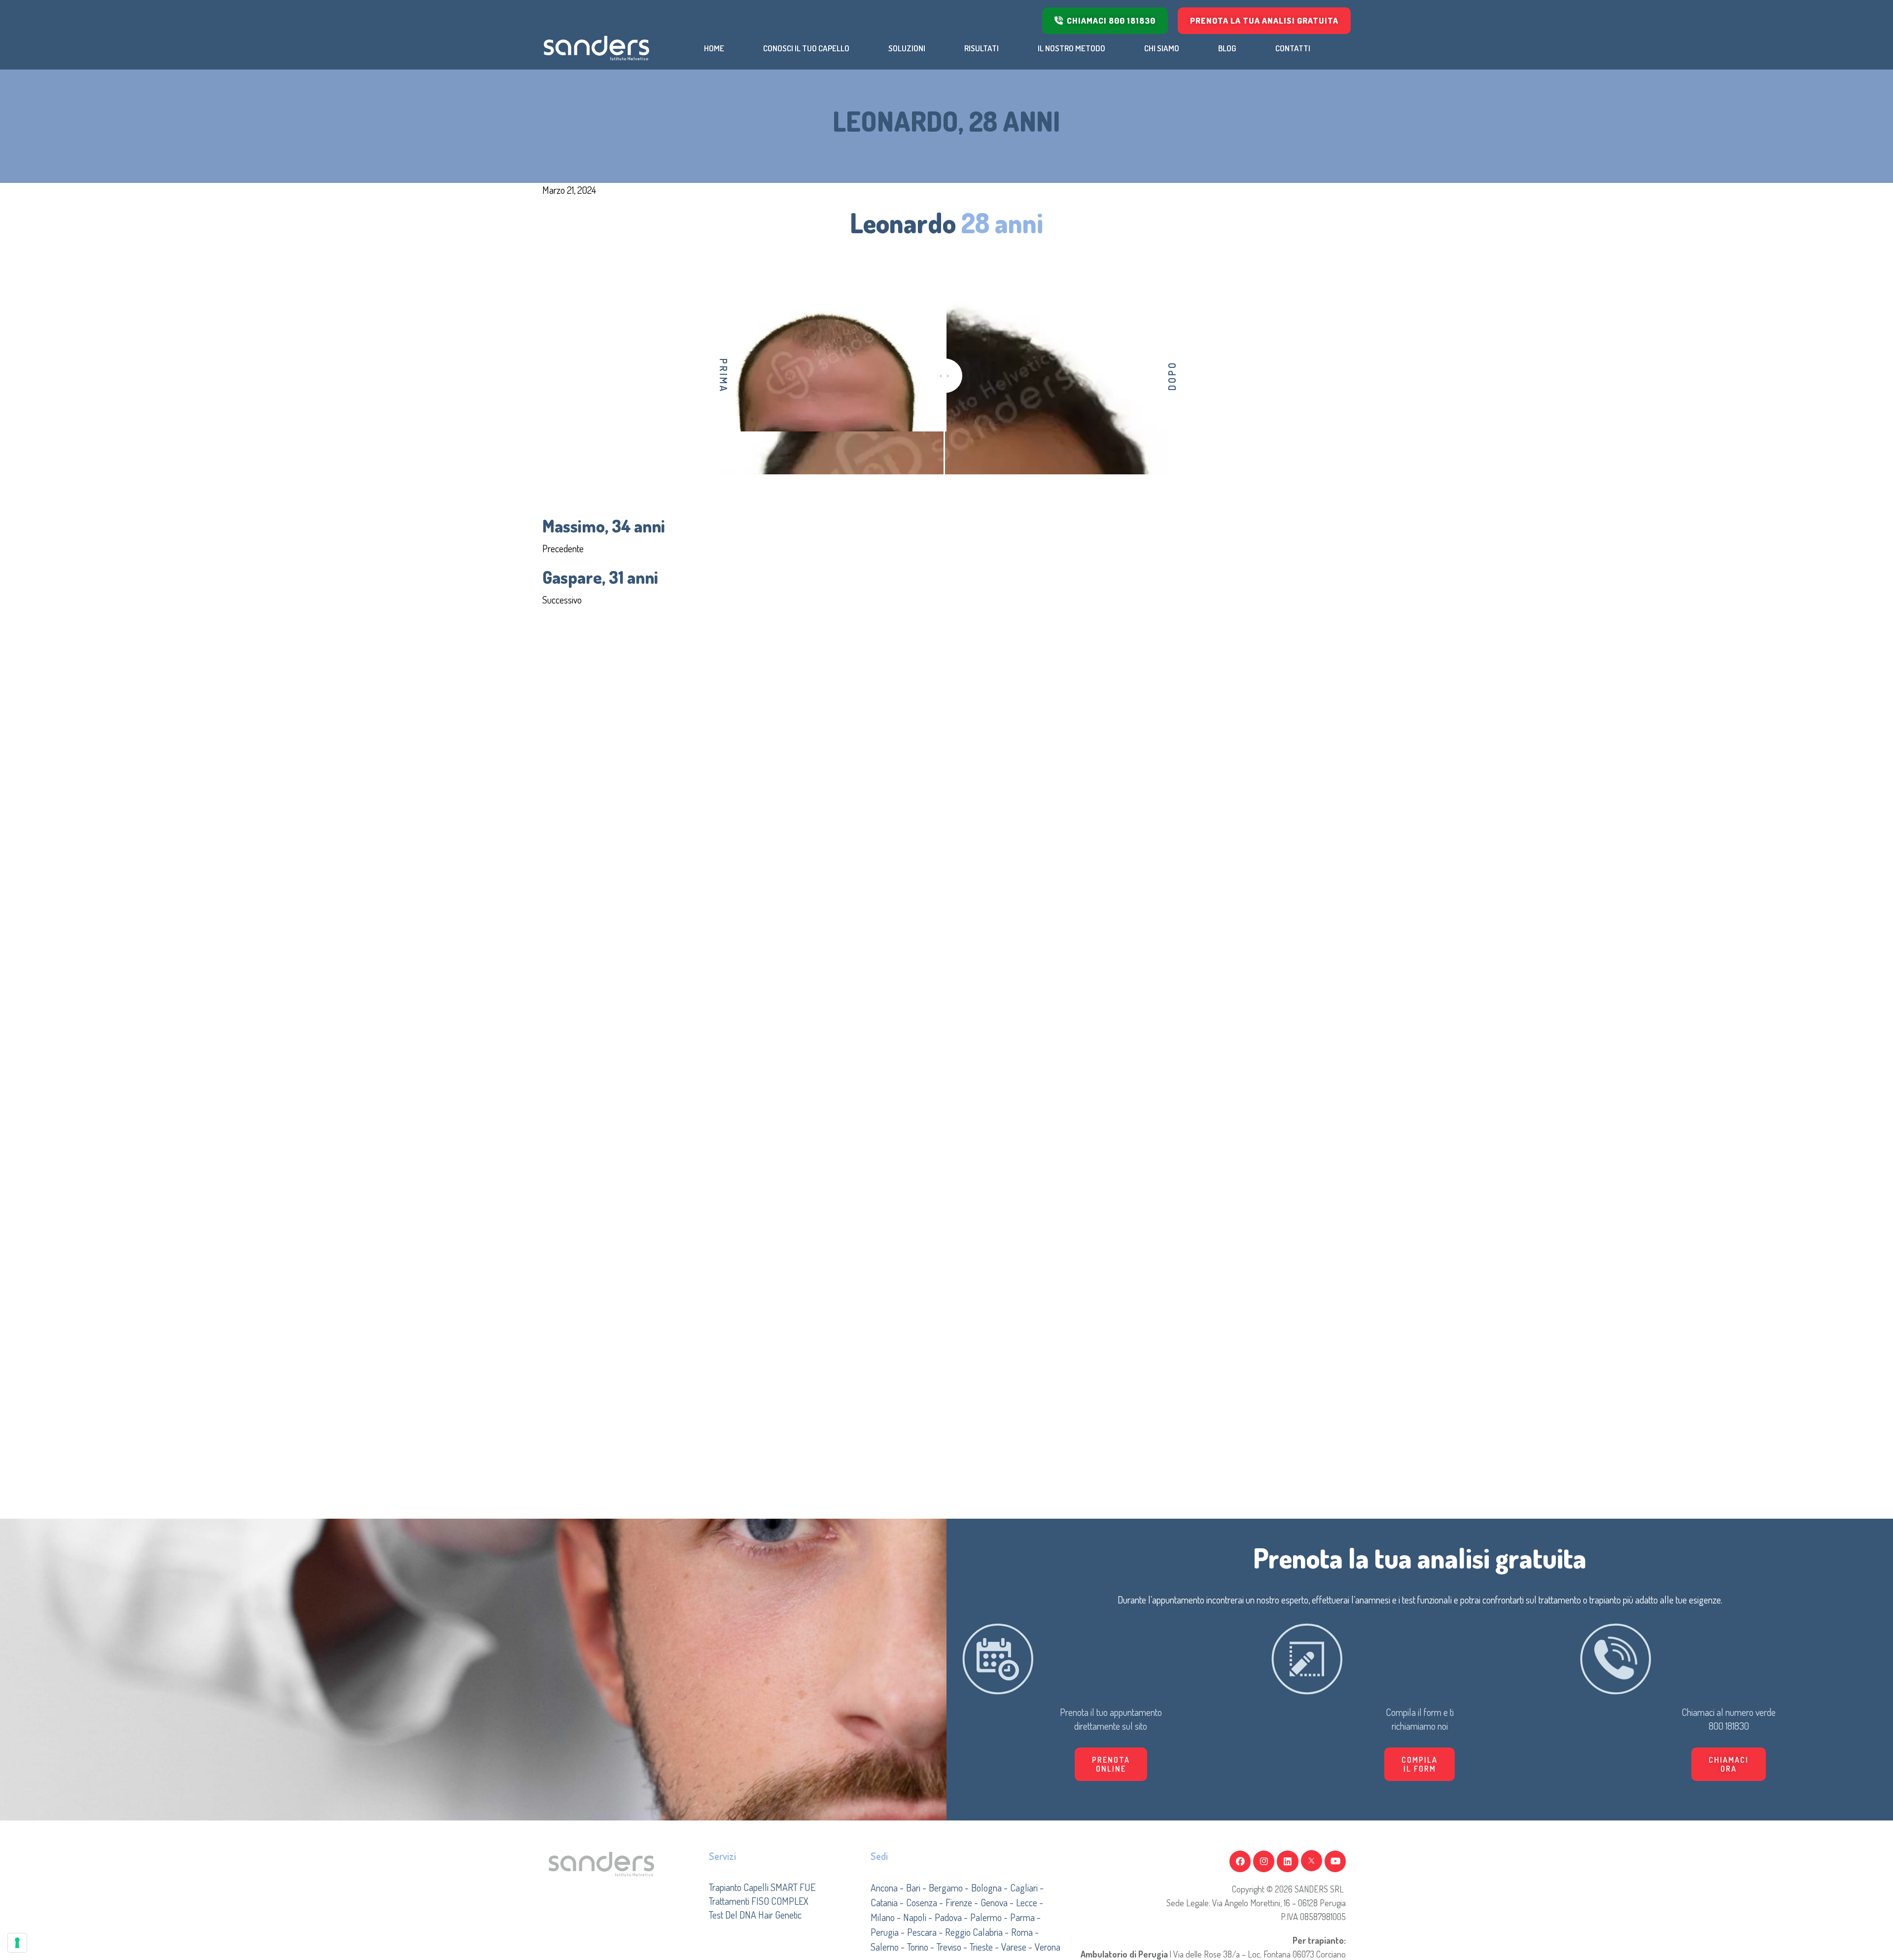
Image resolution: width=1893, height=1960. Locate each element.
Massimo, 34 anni (604, 526)
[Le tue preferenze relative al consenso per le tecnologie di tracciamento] (17, 1943)
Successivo (562, 600)
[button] (1420, 1764)
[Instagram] (1264, 1861)
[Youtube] (1335, 1861)
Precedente (563, 548)
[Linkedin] (1287, 1861)
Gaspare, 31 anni (600, 577)
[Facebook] (1240, 1861)
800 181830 (1729, 1726)
